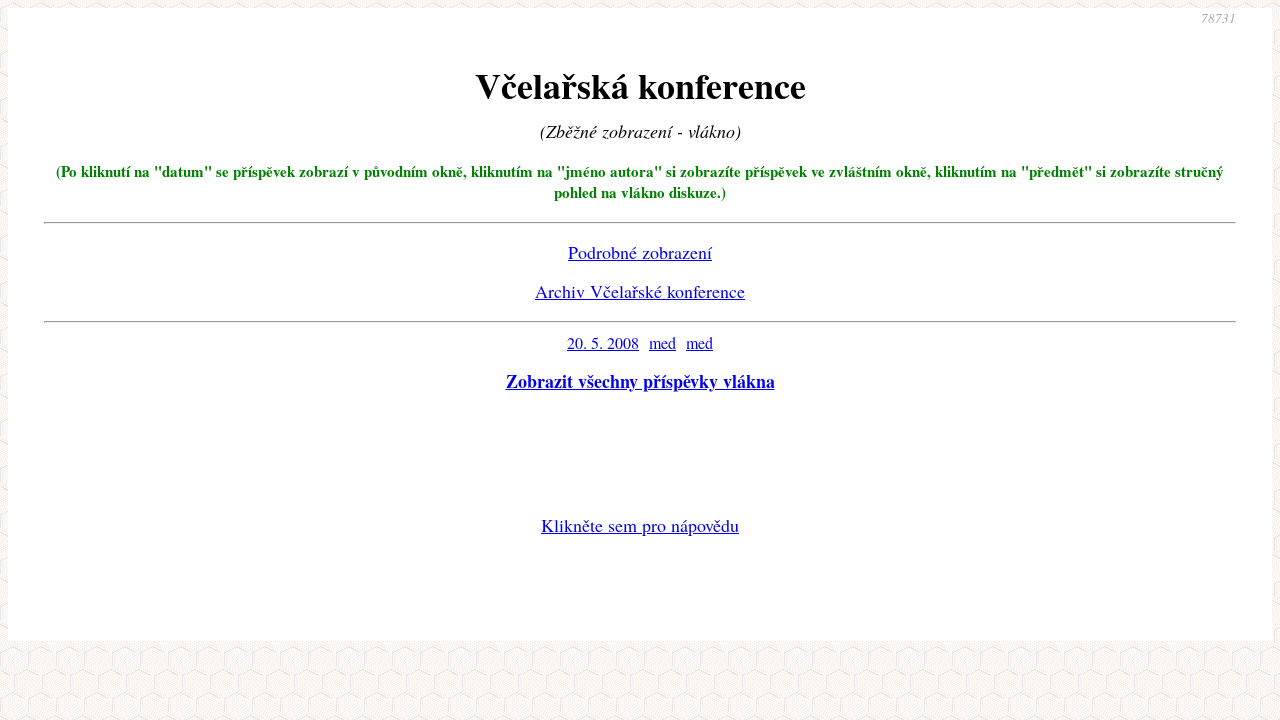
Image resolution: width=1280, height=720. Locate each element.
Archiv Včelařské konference (640, 291)
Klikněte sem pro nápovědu (640, 525)
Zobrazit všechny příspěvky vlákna (640, 381)
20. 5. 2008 (603, 342)
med (662, 342)
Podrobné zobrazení (640, 252)
